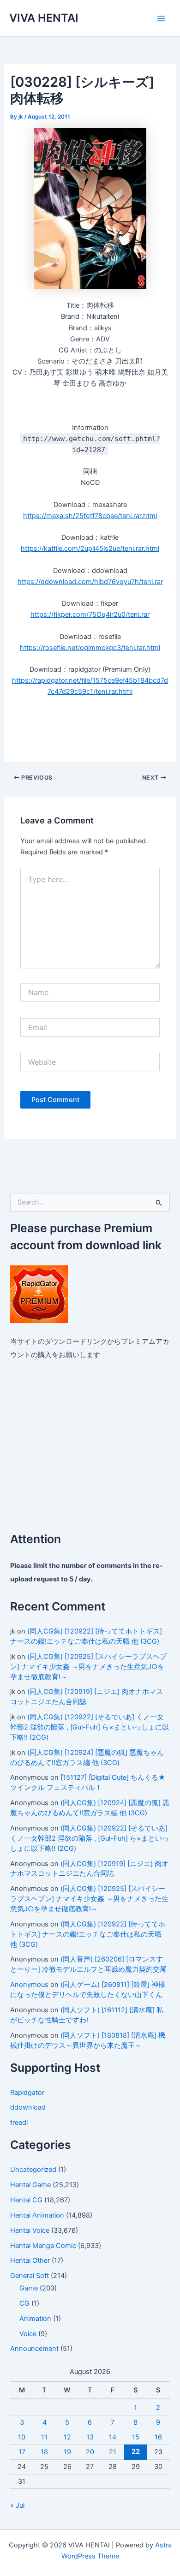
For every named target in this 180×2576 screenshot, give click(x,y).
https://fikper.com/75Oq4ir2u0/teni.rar (90, 614)
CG (24, 2303)
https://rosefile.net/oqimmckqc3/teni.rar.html (90, 648)
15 (136, 2437)
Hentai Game (30, 2185)
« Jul (17, 2505)
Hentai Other (30, 2260)
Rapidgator (27, 2093)
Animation (35, 2319)
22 (136, 2451)
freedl (19, 2123)
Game (29, 2288)
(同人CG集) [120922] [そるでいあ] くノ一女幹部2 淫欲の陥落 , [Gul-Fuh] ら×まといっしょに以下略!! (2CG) (90, 1727)
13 (90, 2437)
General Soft (30, 2276)
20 (90, 2452)
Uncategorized (33, 2170)
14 (113, 2437)
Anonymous (29, 1985)
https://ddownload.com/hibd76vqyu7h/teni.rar (90, 582)
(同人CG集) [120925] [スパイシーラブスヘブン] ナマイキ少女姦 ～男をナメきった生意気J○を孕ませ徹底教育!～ (88, 1667)
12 (67, 2437)
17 (22, 2452)
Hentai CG (26, 2200)
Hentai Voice (30, 2230)
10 (22, 2437)
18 (44, 2452)
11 (44, 2437)
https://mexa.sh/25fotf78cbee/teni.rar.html (90, 516)
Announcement (34, 2349)
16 (158, 2437)
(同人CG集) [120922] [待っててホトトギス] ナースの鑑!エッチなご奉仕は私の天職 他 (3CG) (88, 1934)
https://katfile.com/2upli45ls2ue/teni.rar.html (90, 549)
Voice (28, 2334)
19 (67, 2452)
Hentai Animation (37, 2215)
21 (113, 2452)
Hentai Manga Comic (43, 2246)
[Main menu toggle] (161, 18)
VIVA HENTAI (44, 18)
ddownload (28, 2107)
